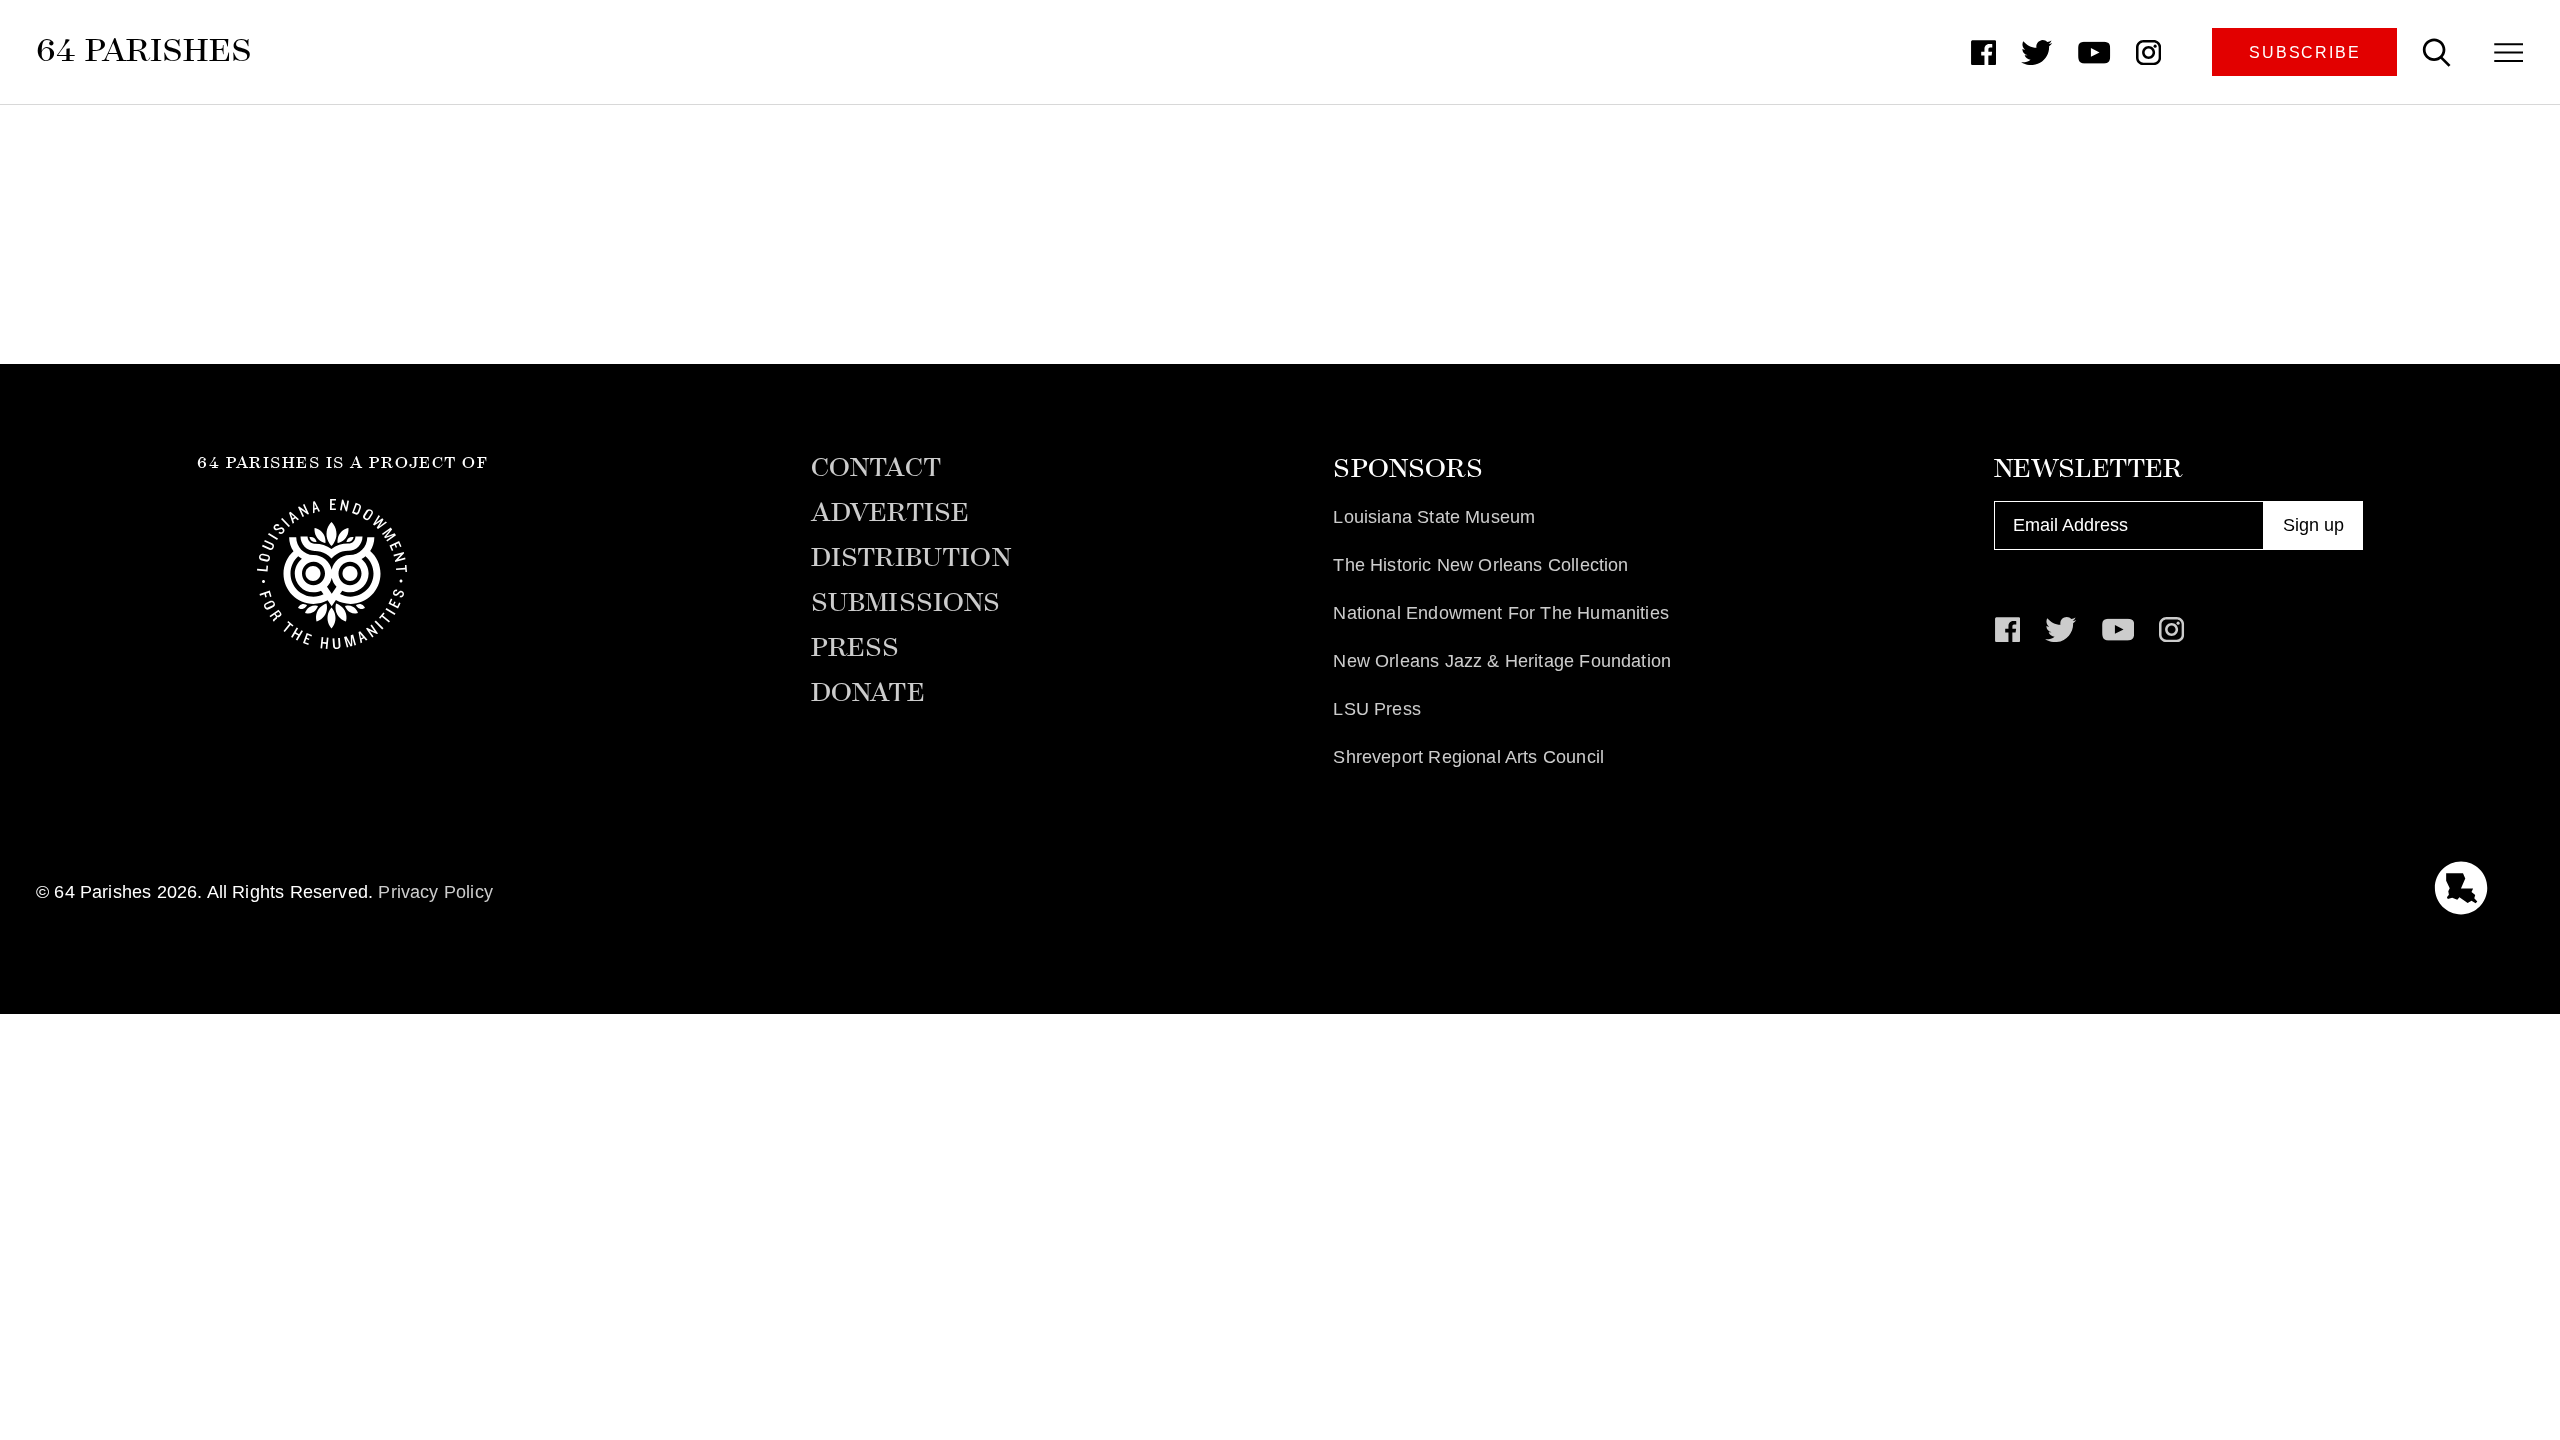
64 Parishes (144, 50)
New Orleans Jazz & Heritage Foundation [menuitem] (1502, 661)
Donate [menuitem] (868, 693)
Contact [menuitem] (876, 468)
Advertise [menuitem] (890, 513)
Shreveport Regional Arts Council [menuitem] (1468, 757)
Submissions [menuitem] (906, 603)
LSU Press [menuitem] (1377, 709)
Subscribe (2304, 52)
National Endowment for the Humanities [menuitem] (1501, 613)
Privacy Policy (435, 892)
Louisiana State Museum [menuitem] (1434, 517)
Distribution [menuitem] (911, 558)
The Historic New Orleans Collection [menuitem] (1480, 565)
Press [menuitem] (855, 648)
